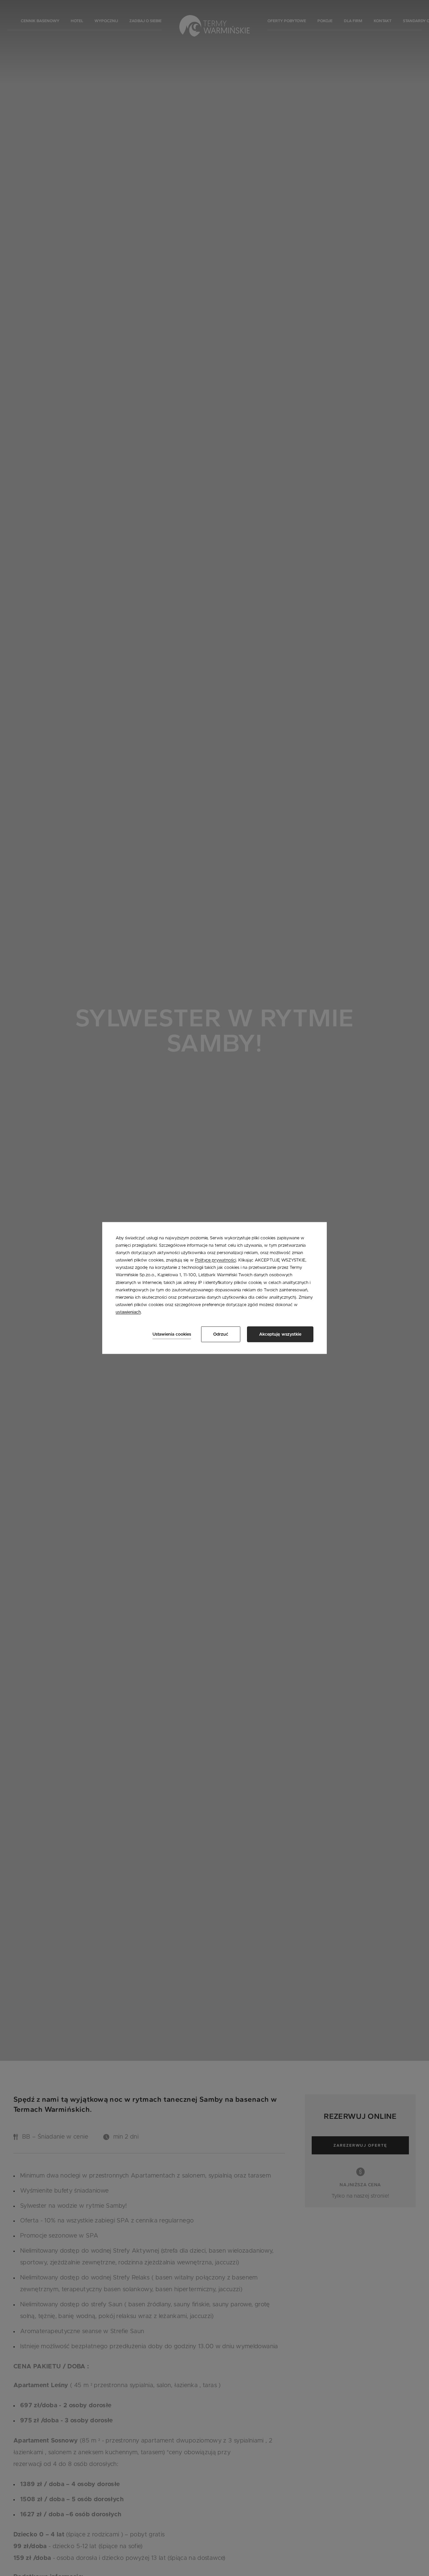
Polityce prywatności (216, 1261)
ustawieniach (128, 1312)
